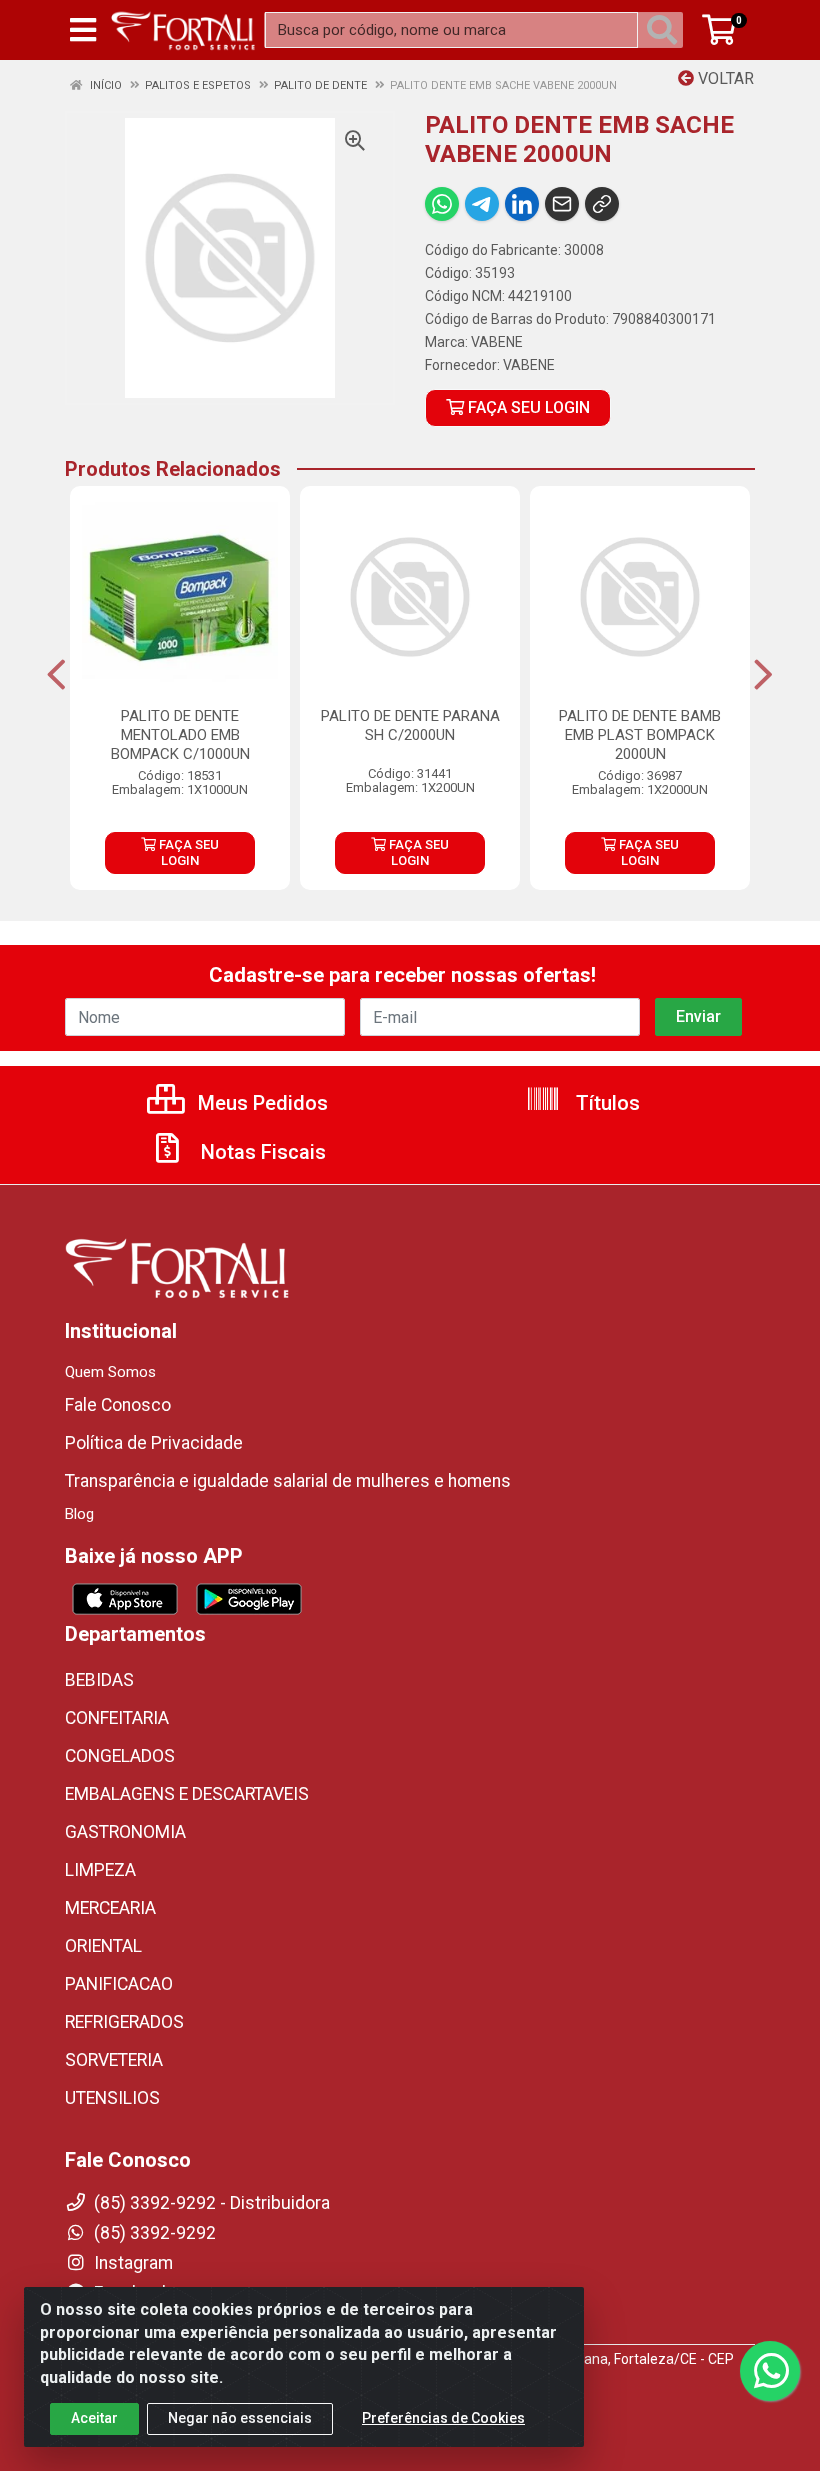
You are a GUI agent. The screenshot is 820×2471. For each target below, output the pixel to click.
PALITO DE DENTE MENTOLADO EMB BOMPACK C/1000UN (180, 735)
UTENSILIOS (112, 2098)
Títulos (605, 1103)
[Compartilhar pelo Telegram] (482, 204)
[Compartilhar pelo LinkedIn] (522, 204)
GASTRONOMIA (125, 1832)
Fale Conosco (118, 1405)
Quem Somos (110, 1372)
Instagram (131, 2263)
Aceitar (94, 2418)
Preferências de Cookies (443, 2418)
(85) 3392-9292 (153, 2233)
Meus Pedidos (260, 1103)
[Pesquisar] (666, 30)
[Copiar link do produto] (602, 204)
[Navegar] (56, 675)
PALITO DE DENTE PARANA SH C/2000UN (410, 725)
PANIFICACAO (119, 1984)
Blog (79, 1514)
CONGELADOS (120, 1756)
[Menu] (83, 30)
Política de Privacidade (154, 1443)
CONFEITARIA (117, 1718)
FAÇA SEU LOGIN (527, 407)
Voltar (724, 78)
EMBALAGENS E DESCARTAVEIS (187, 1794)
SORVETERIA (114, 2060)
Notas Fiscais (261, 1152)
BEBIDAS (99, 1680)
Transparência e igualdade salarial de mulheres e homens (288, 1481)
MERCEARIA (110, 1908)
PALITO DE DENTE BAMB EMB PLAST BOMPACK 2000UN (640, 735)
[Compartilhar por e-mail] (562, 204)
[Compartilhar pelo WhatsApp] (442, 204)
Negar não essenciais (240, 2418)
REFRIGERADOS (124, 2022)
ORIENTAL (103, 1946)
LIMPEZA (100, 1870)
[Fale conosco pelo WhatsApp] (770, 2371)
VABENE (497, 342)
